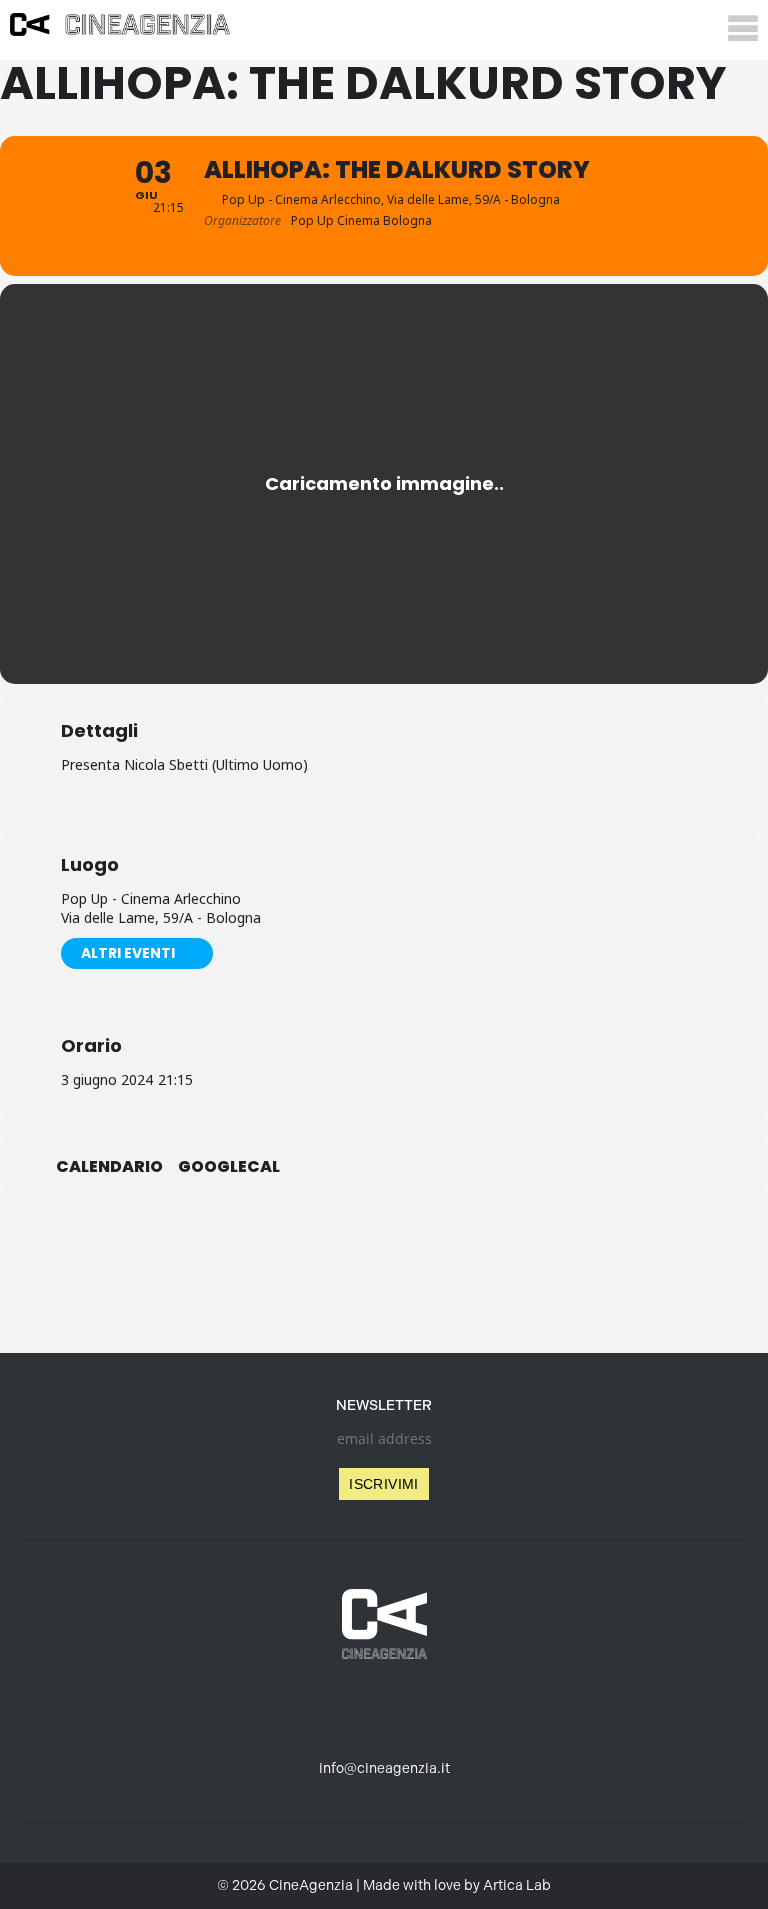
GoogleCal (229, 1167)
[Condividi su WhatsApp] (384, 1240)
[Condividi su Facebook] (284, 1240)
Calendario (109, 1167)
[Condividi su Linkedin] (334, 1240)
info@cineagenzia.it (384, 1768)
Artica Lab (517, 1885)
